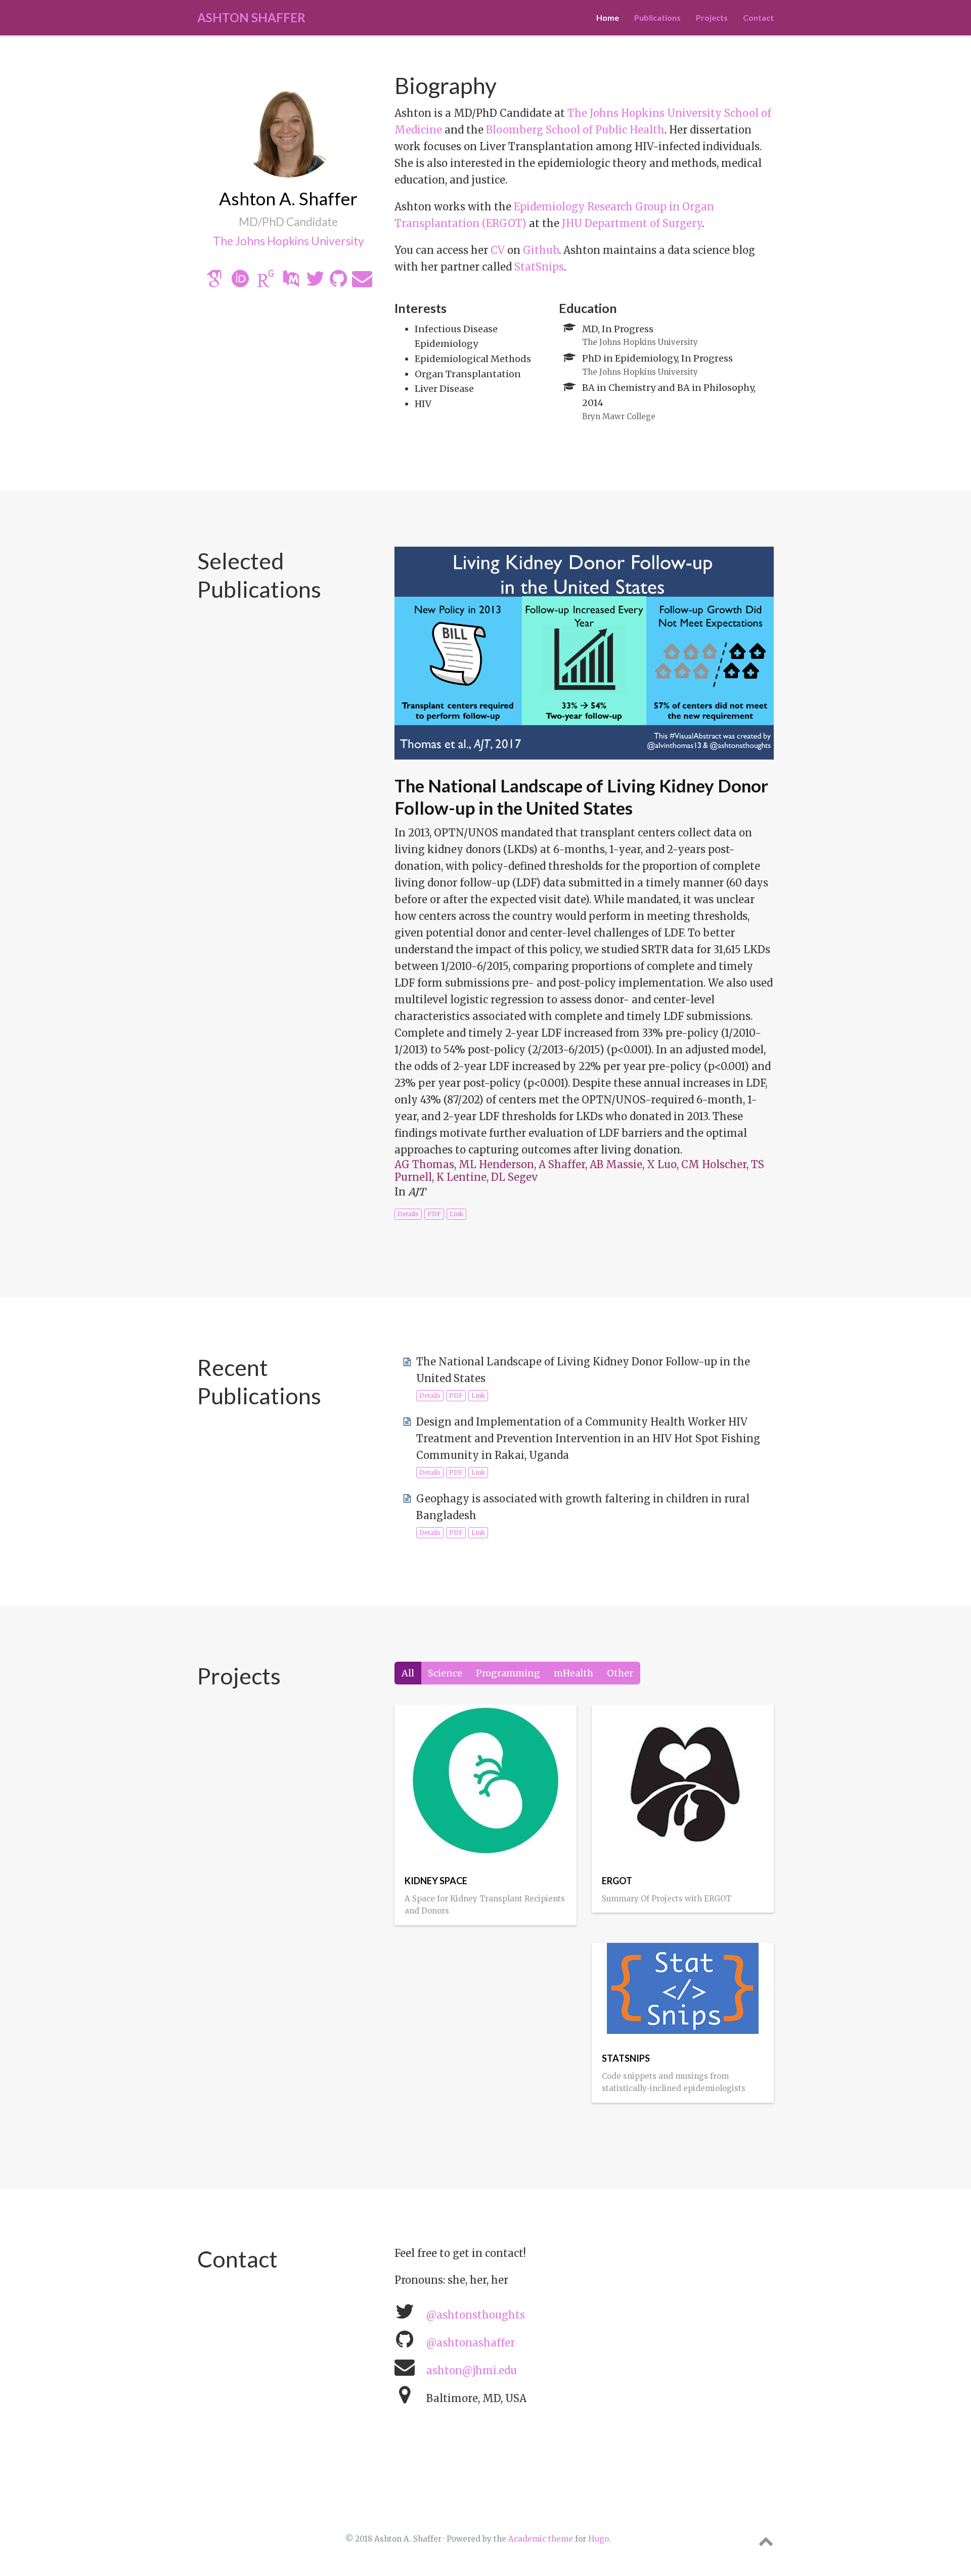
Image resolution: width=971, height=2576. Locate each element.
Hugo (599, 2539)
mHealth (573, 1673)
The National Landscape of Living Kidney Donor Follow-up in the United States (581, 796)
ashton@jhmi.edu (472, 2370)
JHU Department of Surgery (632, 223)
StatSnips (539, 267)
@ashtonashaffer (471, 2343)
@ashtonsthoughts (476, 2315)
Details (408, 1214)
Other (620, 1673)
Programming (508, 1673)
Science (445, 1673)
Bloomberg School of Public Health (575, 130)
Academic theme (541, 2539)
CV (498, 250)
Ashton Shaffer (251, 17)
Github (541, 250)
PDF (434, 1214)
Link (456, 1214)
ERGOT (617, 1881)
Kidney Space (436, 1881)
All (408, 1673)
